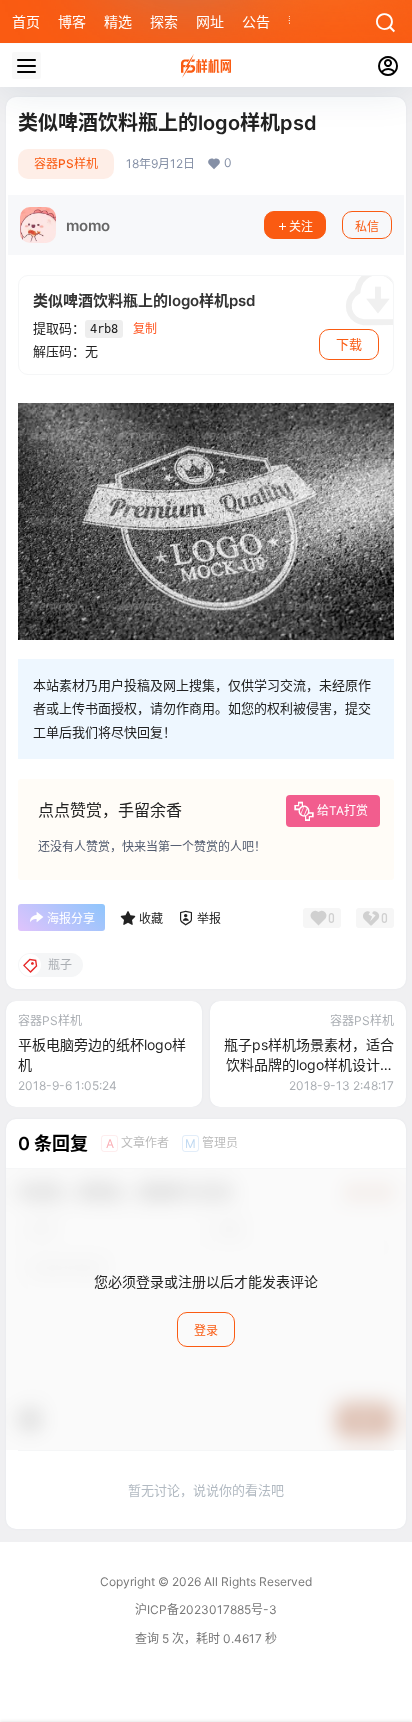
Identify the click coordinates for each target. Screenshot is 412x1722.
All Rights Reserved (256, 1581)
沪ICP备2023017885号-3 (206, 1609)
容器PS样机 (66, 163)
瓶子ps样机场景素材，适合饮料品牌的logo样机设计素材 (309, 1064)
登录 (206, 1330)
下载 (349, 344)
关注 (301, 226)
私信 (367, 226)
